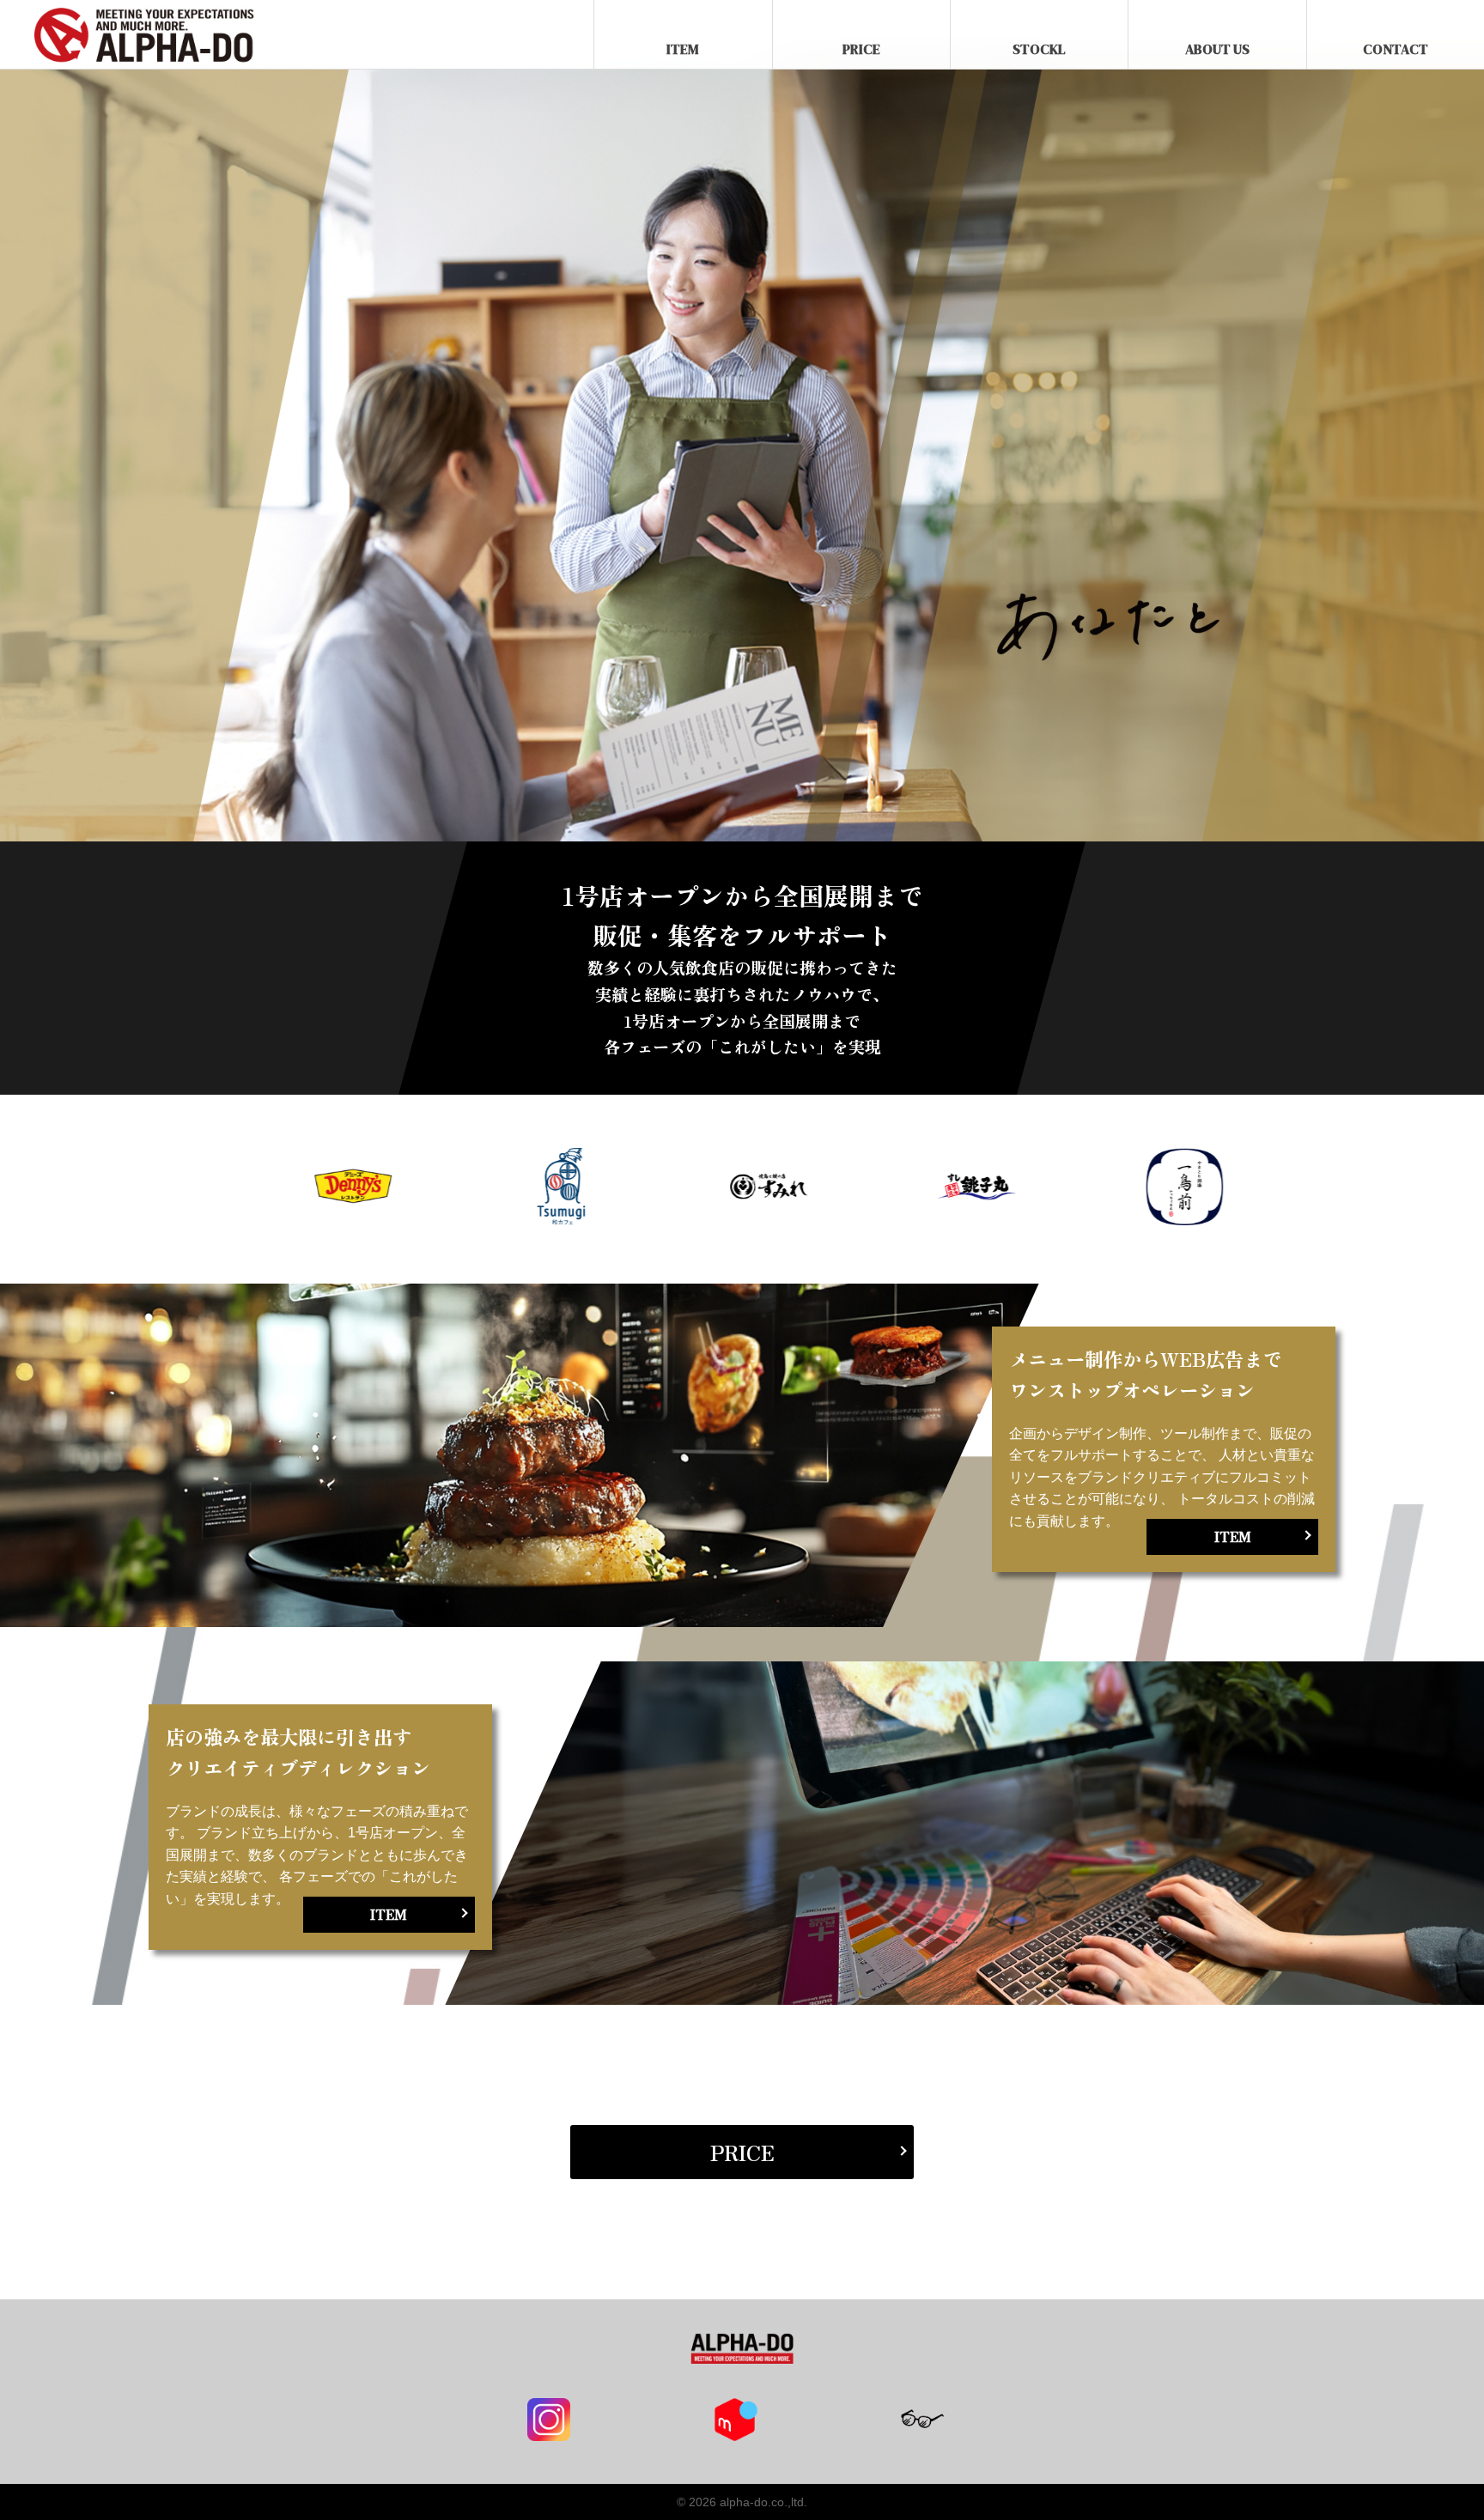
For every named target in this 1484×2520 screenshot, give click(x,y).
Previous (210, 1189)
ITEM (683, 49)
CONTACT (1396, 49)
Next (1274, 1189)
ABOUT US (1217, 49)
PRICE (861, 49)
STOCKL (1039, 49)
